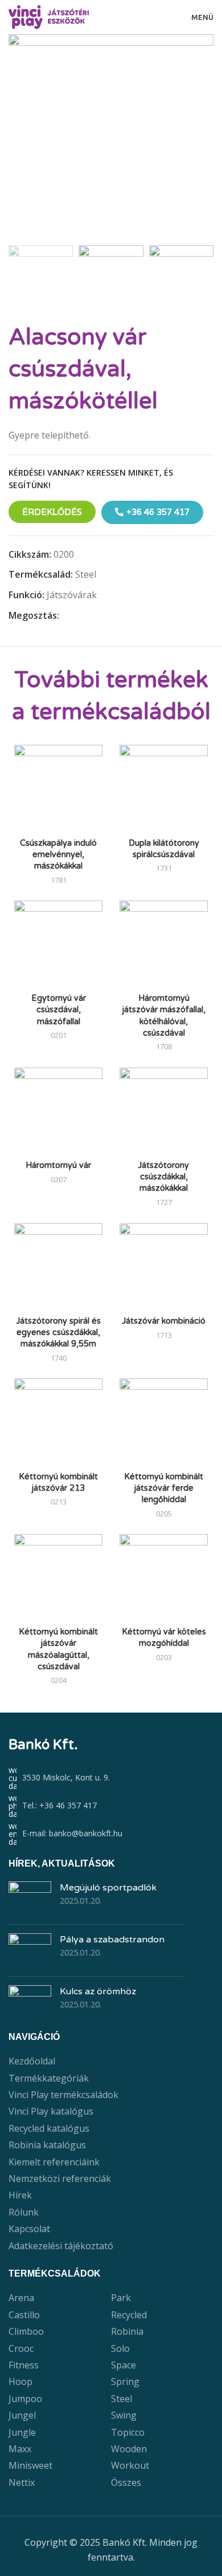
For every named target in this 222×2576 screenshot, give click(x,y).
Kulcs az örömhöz (98, 1991)
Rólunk (24, 2212)
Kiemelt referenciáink (54, 2162)
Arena (21, 2298)
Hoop (20, 2382)
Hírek (20, 2195)
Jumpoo (25, 2399)
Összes (126, 2482)
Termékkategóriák (49, 2078)
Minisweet (30, 2465)
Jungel (22, 2415)
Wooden (129, 2449)
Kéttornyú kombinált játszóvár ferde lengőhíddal (164, 1488)
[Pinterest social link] (92, 616)
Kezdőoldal (32, 2061)
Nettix (22, 2482)
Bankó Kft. (43, 1745)
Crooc (21, 2348)
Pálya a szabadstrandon (112, 1940)
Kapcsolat (29, 2229)
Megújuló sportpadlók (108, 1888)
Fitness (24, 2365)
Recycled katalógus (49, 2128)
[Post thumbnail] (30, 1898)
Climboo (26, 2331)
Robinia (127, 2331)
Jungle (22, 2432)
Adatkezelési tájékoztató (61, 2246)
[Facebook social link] (66, 616)
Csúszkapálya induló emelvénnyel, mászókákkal (58, 855)
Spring (125, 2382)
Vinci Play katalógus (51, 2111)
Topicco (128, 2432)
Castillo (24, 2315)
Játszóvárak (72, 595)
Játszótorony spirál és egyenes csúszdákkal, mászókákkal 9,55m (59, 1332)
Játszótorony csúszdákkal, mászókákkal (164, 1177)
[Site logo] (49, 16)
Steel (86, 574)
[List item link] (111, 1806)
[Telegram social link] (118, 616)
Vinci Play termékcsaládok (63, 2095)
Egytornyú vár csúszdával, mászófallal (59, 1010)
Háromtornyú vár (58, 1165)
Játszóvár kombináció (164, 1321)
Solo (120, 2348)
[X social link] (79, 616)
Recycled (129, 2315)
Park (121, 2298)
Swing (124, 2415)
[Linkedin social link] (105, 616)
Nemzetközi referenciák (60, 2179)
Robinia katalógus (47, 2145)
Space (124, 2365)
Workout (130, 2465)
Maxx (20, 2449)
